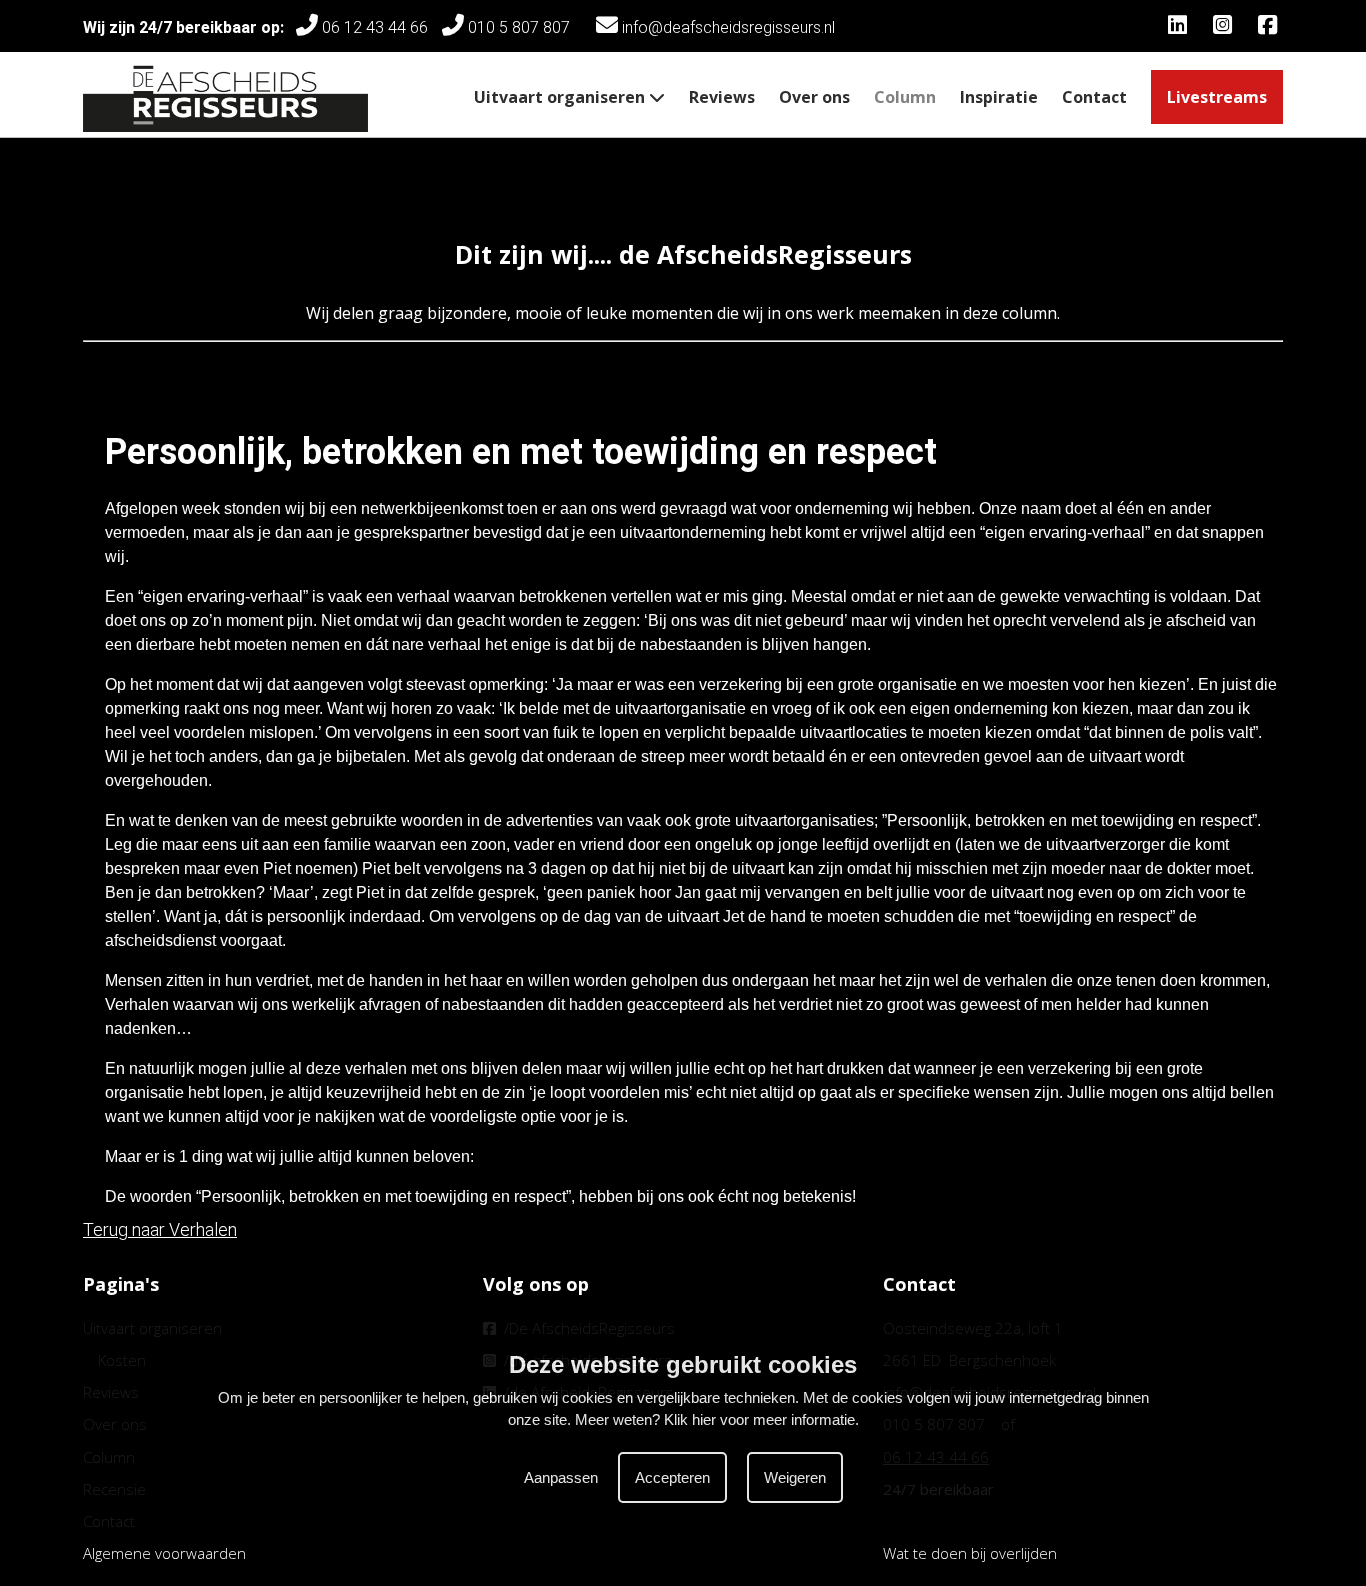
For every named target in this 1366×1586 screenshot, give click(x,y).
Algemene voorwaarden (164, 1553)
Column (905, 97)
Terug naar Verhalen (160, 1229)
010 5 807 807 (523, 27)
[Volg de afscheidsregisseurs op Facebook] (1270, 27)
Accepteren (672, 1476)
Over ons (814, 97)
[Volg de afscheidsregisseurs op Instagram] (1225, 27)
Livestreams (1217, 97)
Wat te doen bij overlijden (970, 1553)
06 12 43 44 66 (373, 27)
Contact (1094, 97)
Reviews (722, 97)
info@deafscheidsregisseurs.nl (726, 27)
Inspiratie (999, 97)
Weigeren (795, 1476)
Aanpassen (561, 1476)
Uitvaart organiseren (561, 97)
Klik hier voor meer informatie (759, 1419)
